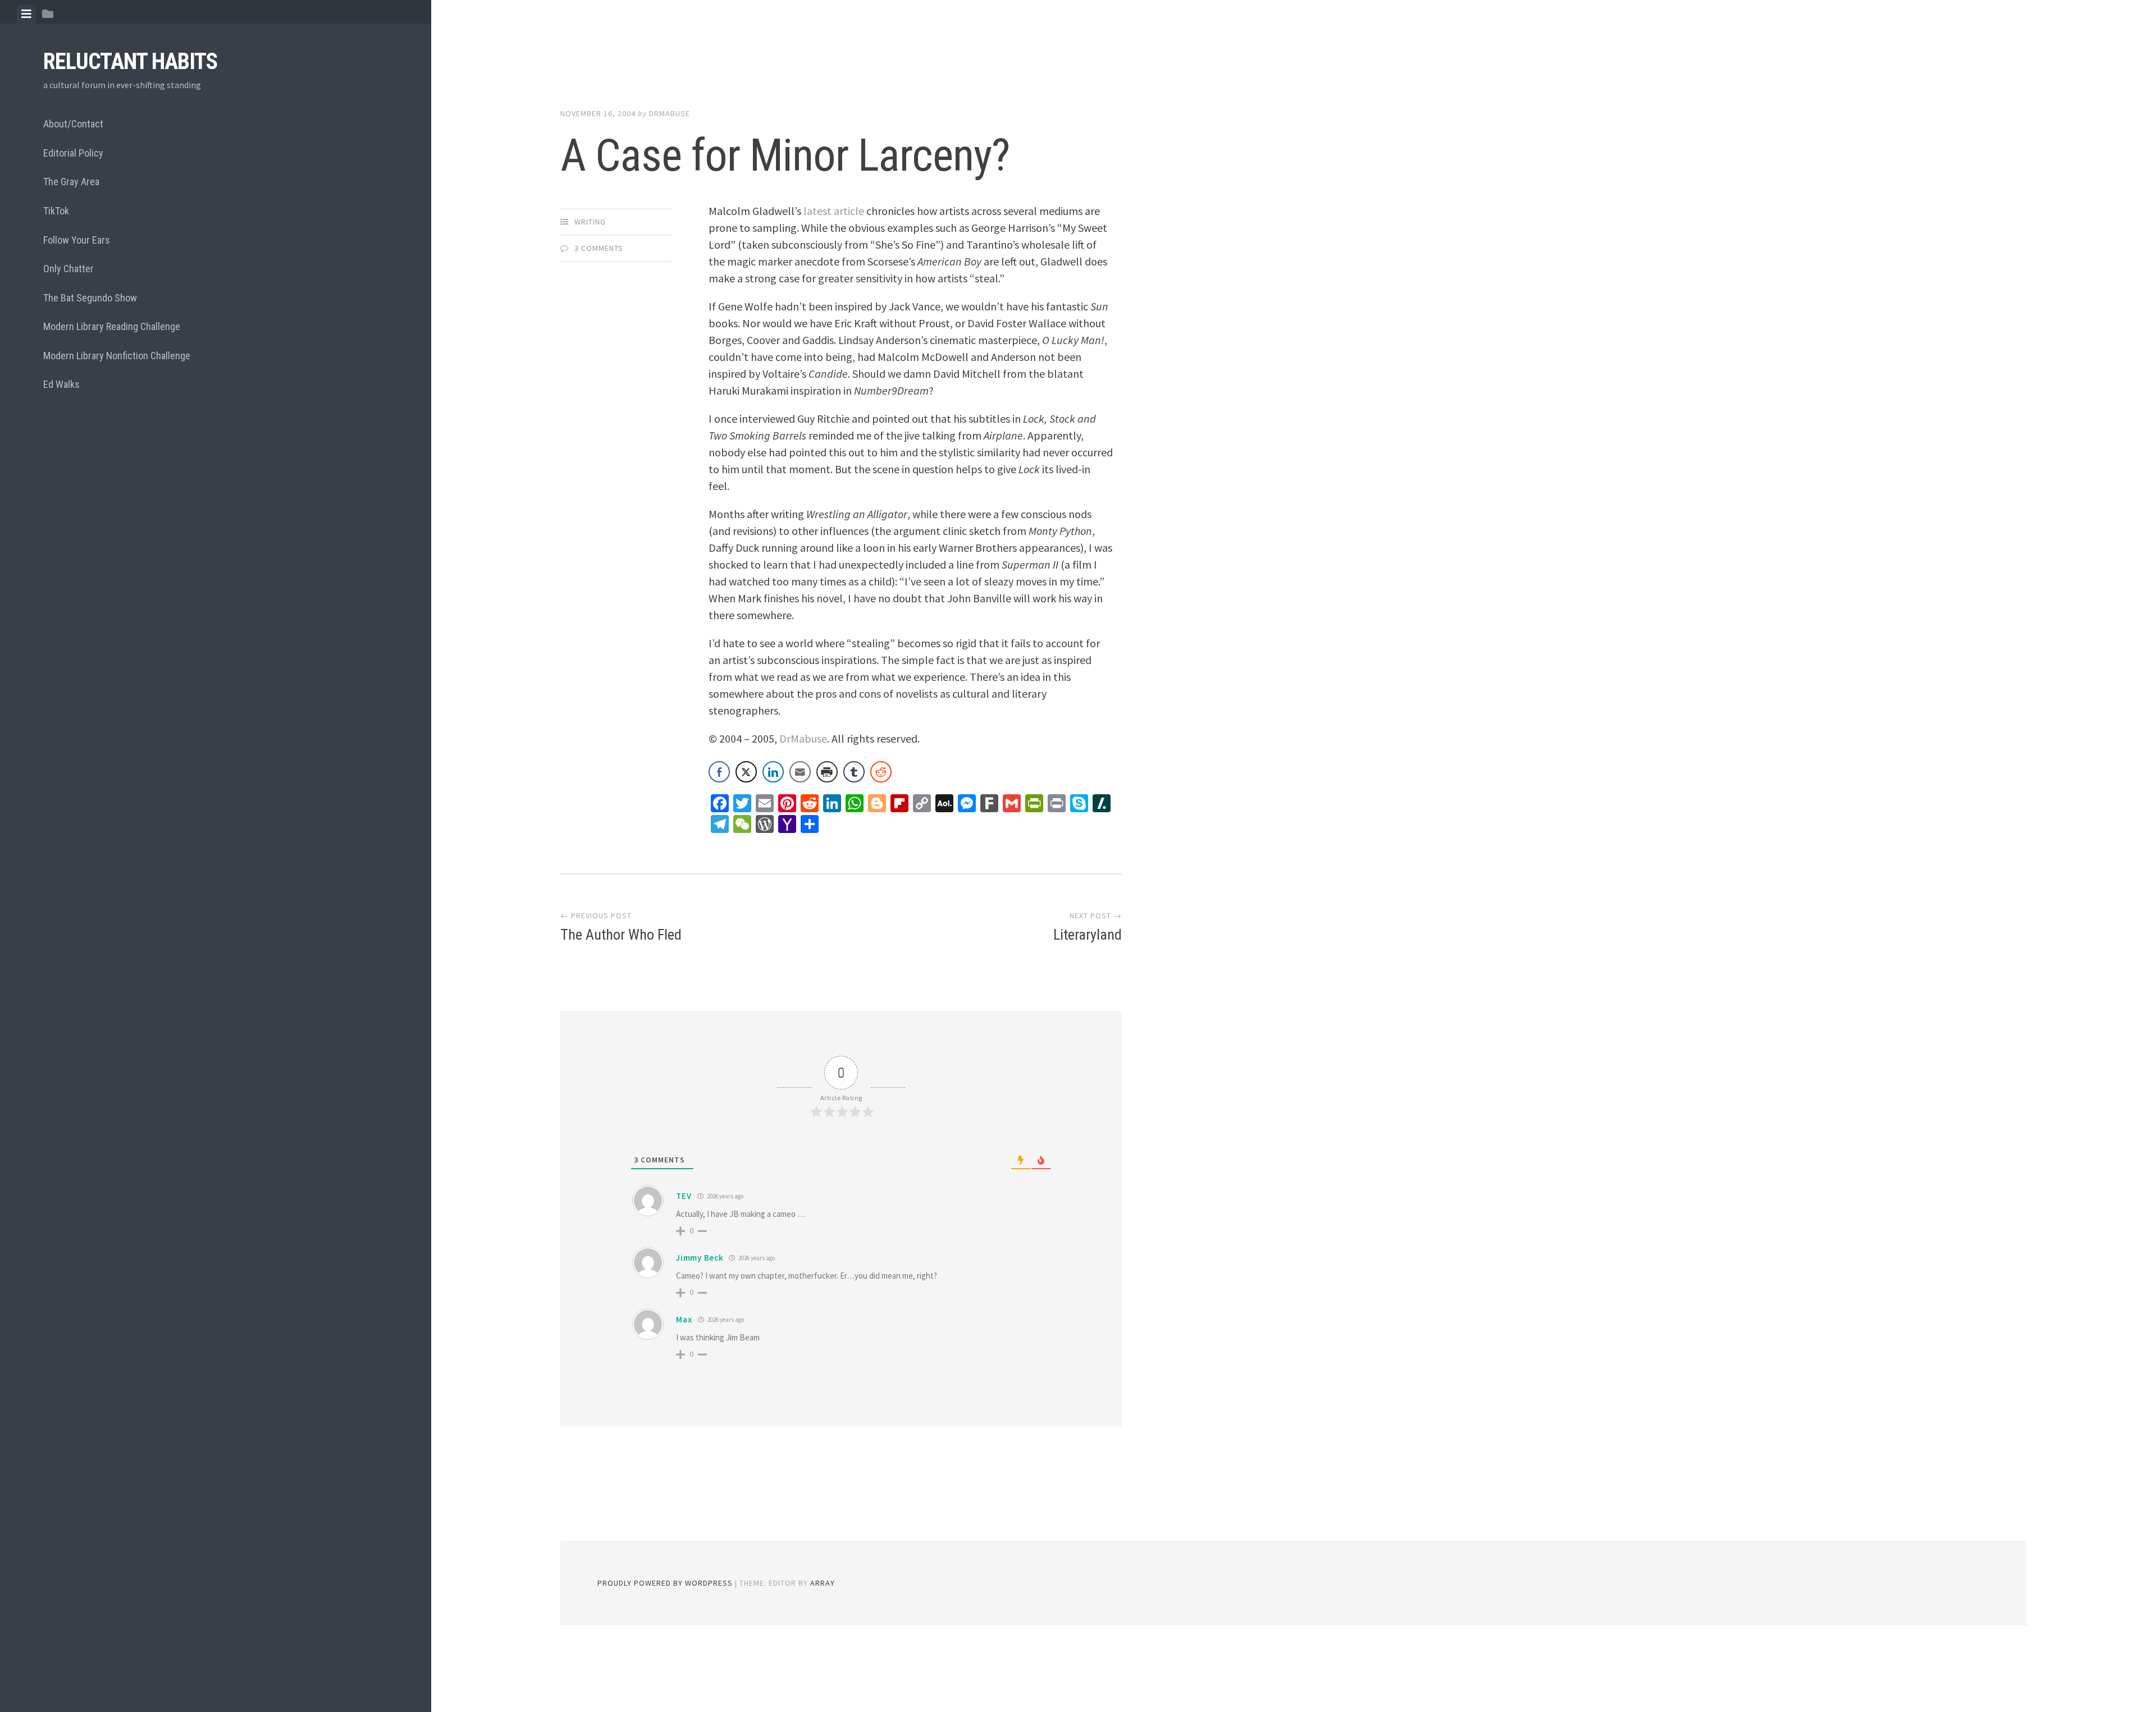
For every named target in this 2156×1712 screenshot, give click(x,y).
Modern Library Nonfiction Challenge (117, 356)
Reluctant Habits (130, 61)
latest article (834, 211)
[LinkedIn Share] (773, 772)
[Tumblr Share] (854, 772)
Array (823, 1583)
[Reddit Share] (881, 772)
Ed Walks (61, 384)
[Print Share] (827, 772)
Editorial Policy (73, 153)
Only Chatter (68, 269)
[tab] (26, 14)
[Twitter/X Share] (746, 772)
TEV (684, 1196)
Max (684, 1319)
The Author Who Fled (621, 935)
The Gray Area (71, 182)
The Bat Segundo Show (90, 298)
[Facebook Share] (719, 772)
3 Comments (599, 248)
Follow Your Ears (77, 240)
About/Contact (73, 124)
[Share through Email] (800, 772)
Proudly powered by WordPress (665, 1583)
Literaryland (1088, 935)
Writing (590, 222)
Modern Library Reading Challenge (112, 326)
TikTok (56, 211)
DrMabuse (670, 113)
